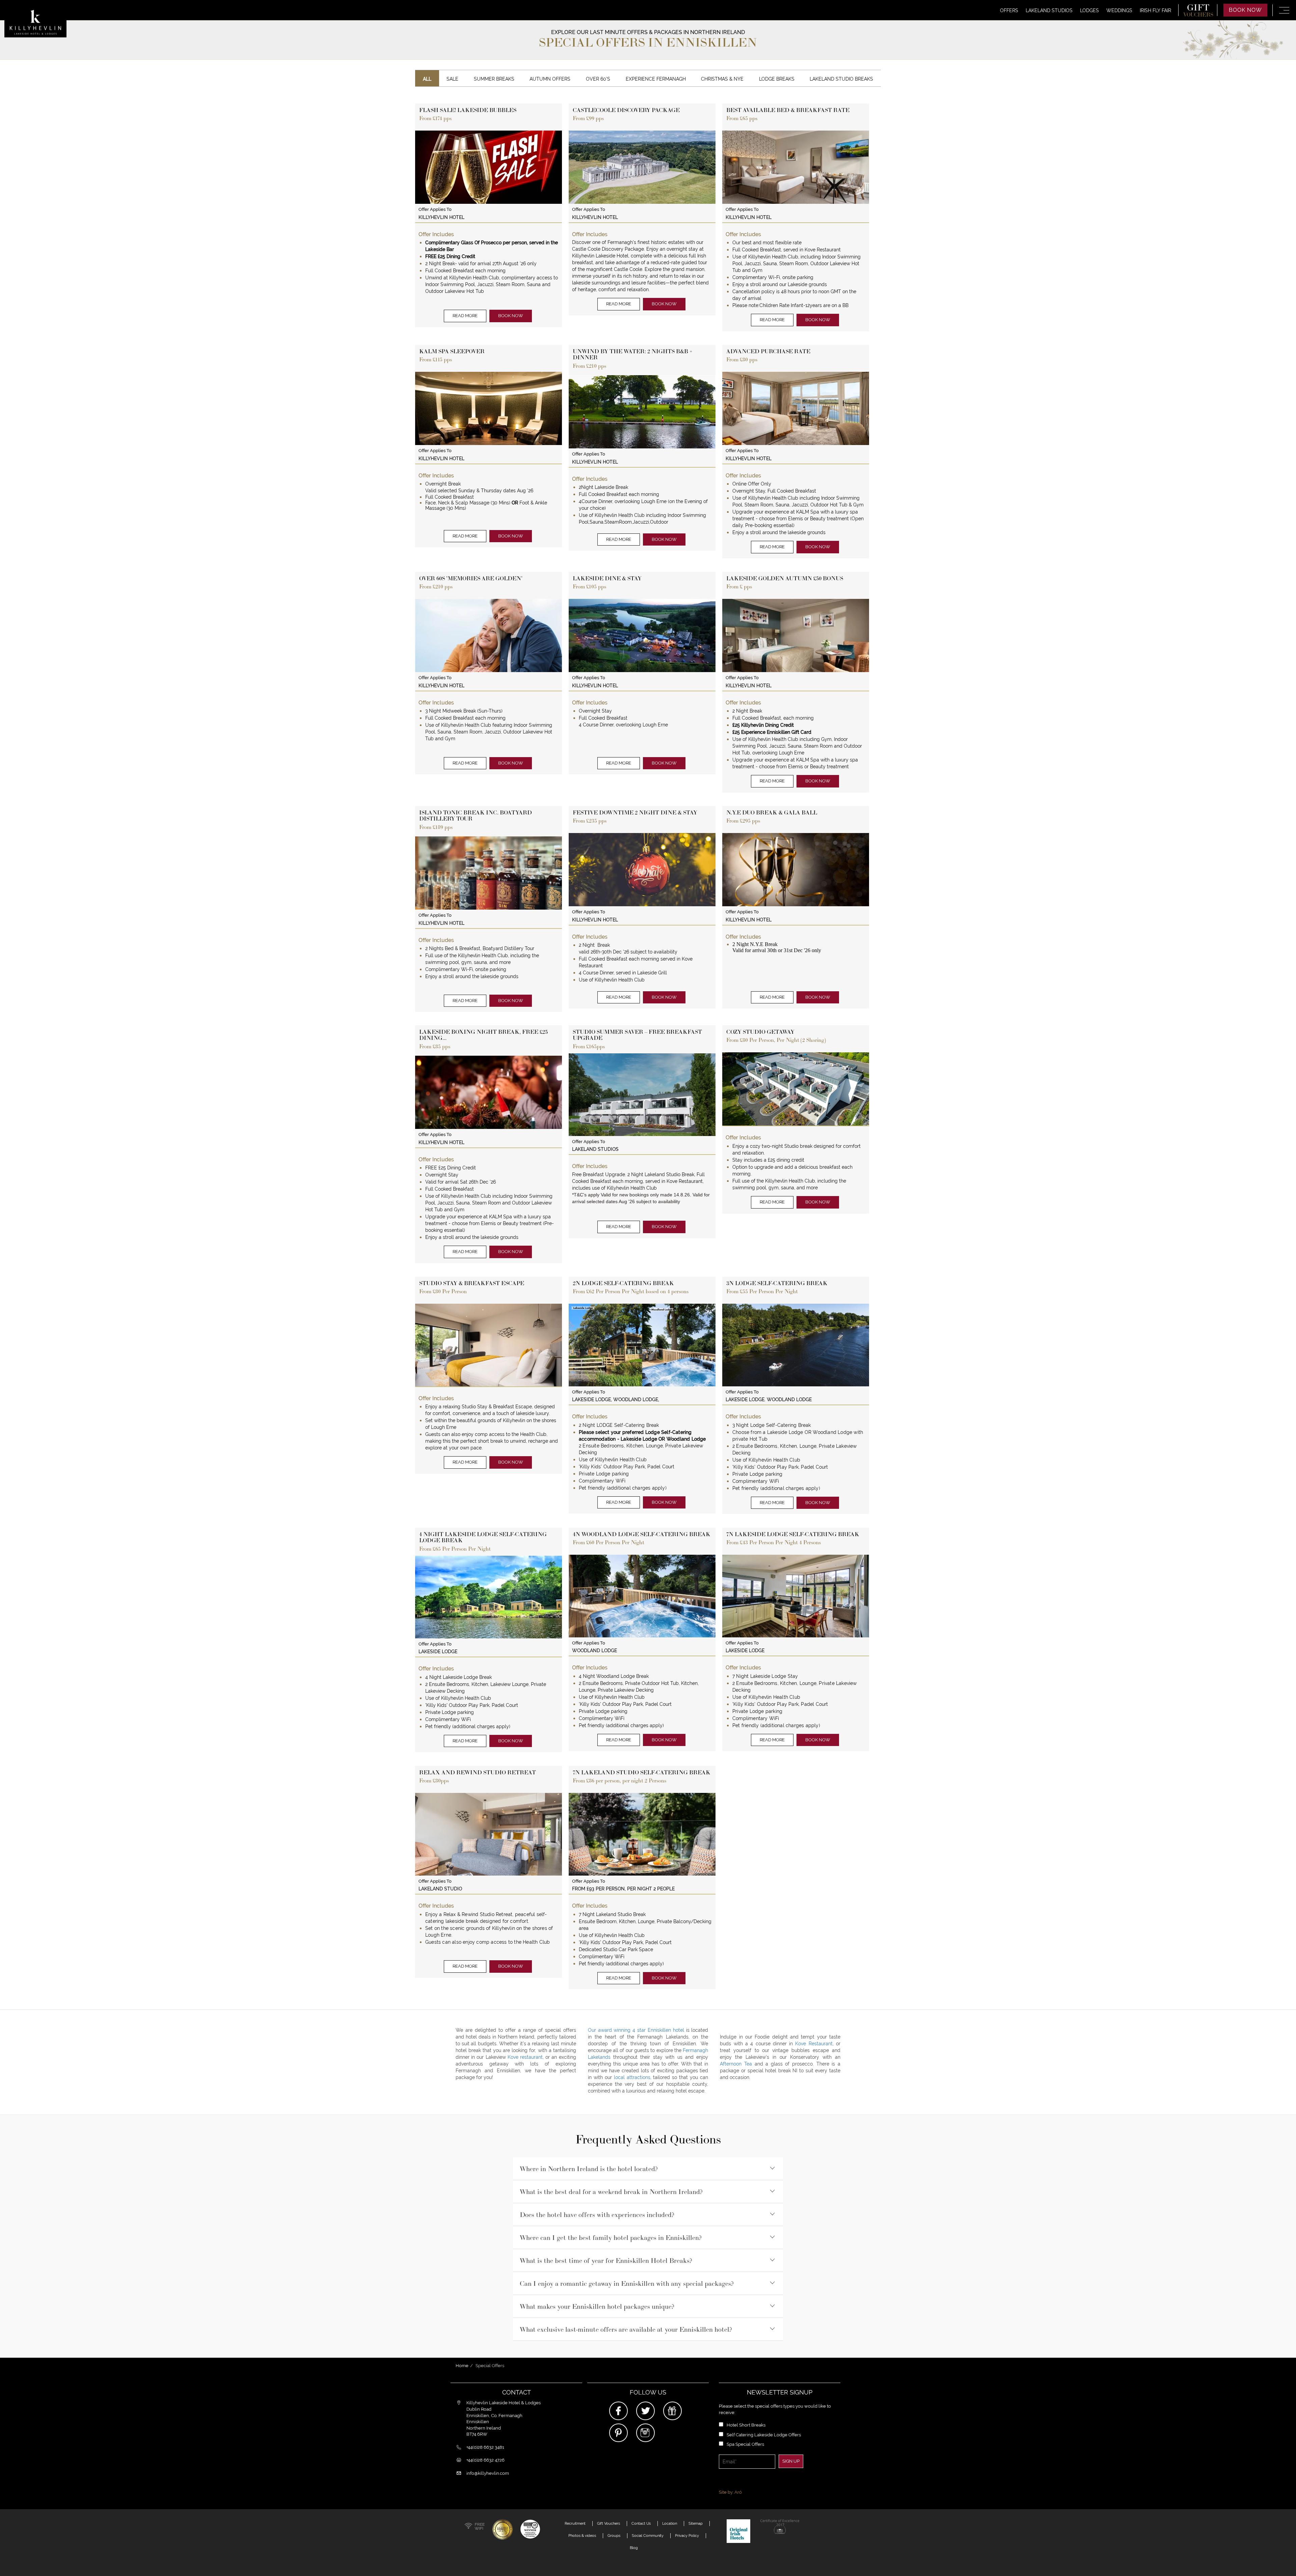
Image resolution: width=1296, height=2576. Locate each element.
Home (462, 2366)
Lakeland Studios (1049, 10)
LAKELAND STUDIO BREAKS (841, 79)
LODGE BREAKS (777, 79)
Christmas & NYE (722, 79)
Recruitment (575, 2523)
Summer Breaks (494, 79)
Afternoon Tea (736, 2064)
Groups (614, 2536)
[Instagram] (645, 2433)
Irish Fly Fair (1155, 10)
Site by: (730, 2492)
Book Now (1245, 10)
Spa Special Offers (745, 2444)
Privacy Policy (687, 2536)
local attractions (632, 2077)
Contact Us (641, 2523)
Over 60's (598, 79)
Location (670, 2523)
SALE (452, 79)
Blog (634, 2548)
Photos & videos (582, 2536)
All (427, 79)
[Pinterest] (618, 2433)
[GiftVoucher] (672, 2411)
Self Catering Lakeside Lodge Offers (764, 2435)
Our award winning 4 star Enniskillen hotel (637, 2030)
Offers (1009, 10)
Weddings (1119, 10)
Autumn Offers (550, 79)
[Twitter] (645, 2411)
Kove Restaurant (814, 2044)
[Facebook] (618, 2411)
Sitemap (696, 2523)
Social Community (648, 2536)
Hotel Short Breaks (746, 2425)
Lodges (1089, 10)
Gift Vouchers (609, 2523)
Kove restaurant (525, 2057)
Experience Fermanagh (656, 79)
